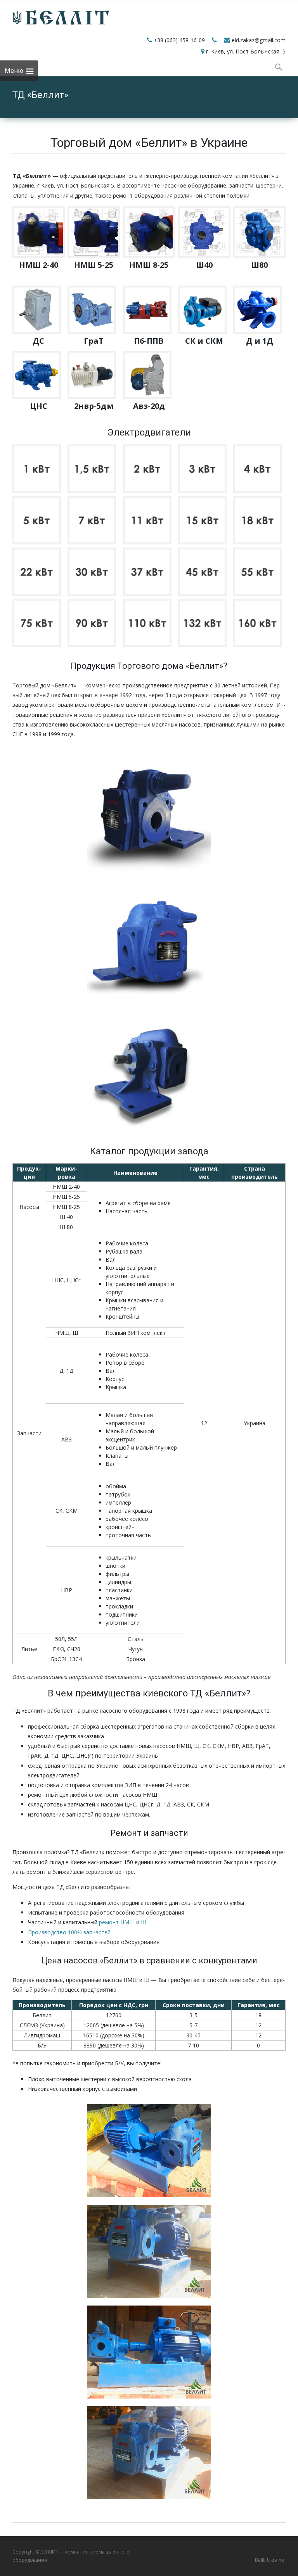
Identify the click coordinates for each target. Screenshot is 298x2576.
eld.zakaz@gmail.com (259, 40)
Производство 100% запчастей (69, 1932)
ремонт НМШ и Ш (123, 1922)
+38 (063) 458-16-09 (179, 40)
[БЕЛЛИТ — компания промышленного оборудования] (55, 16)
